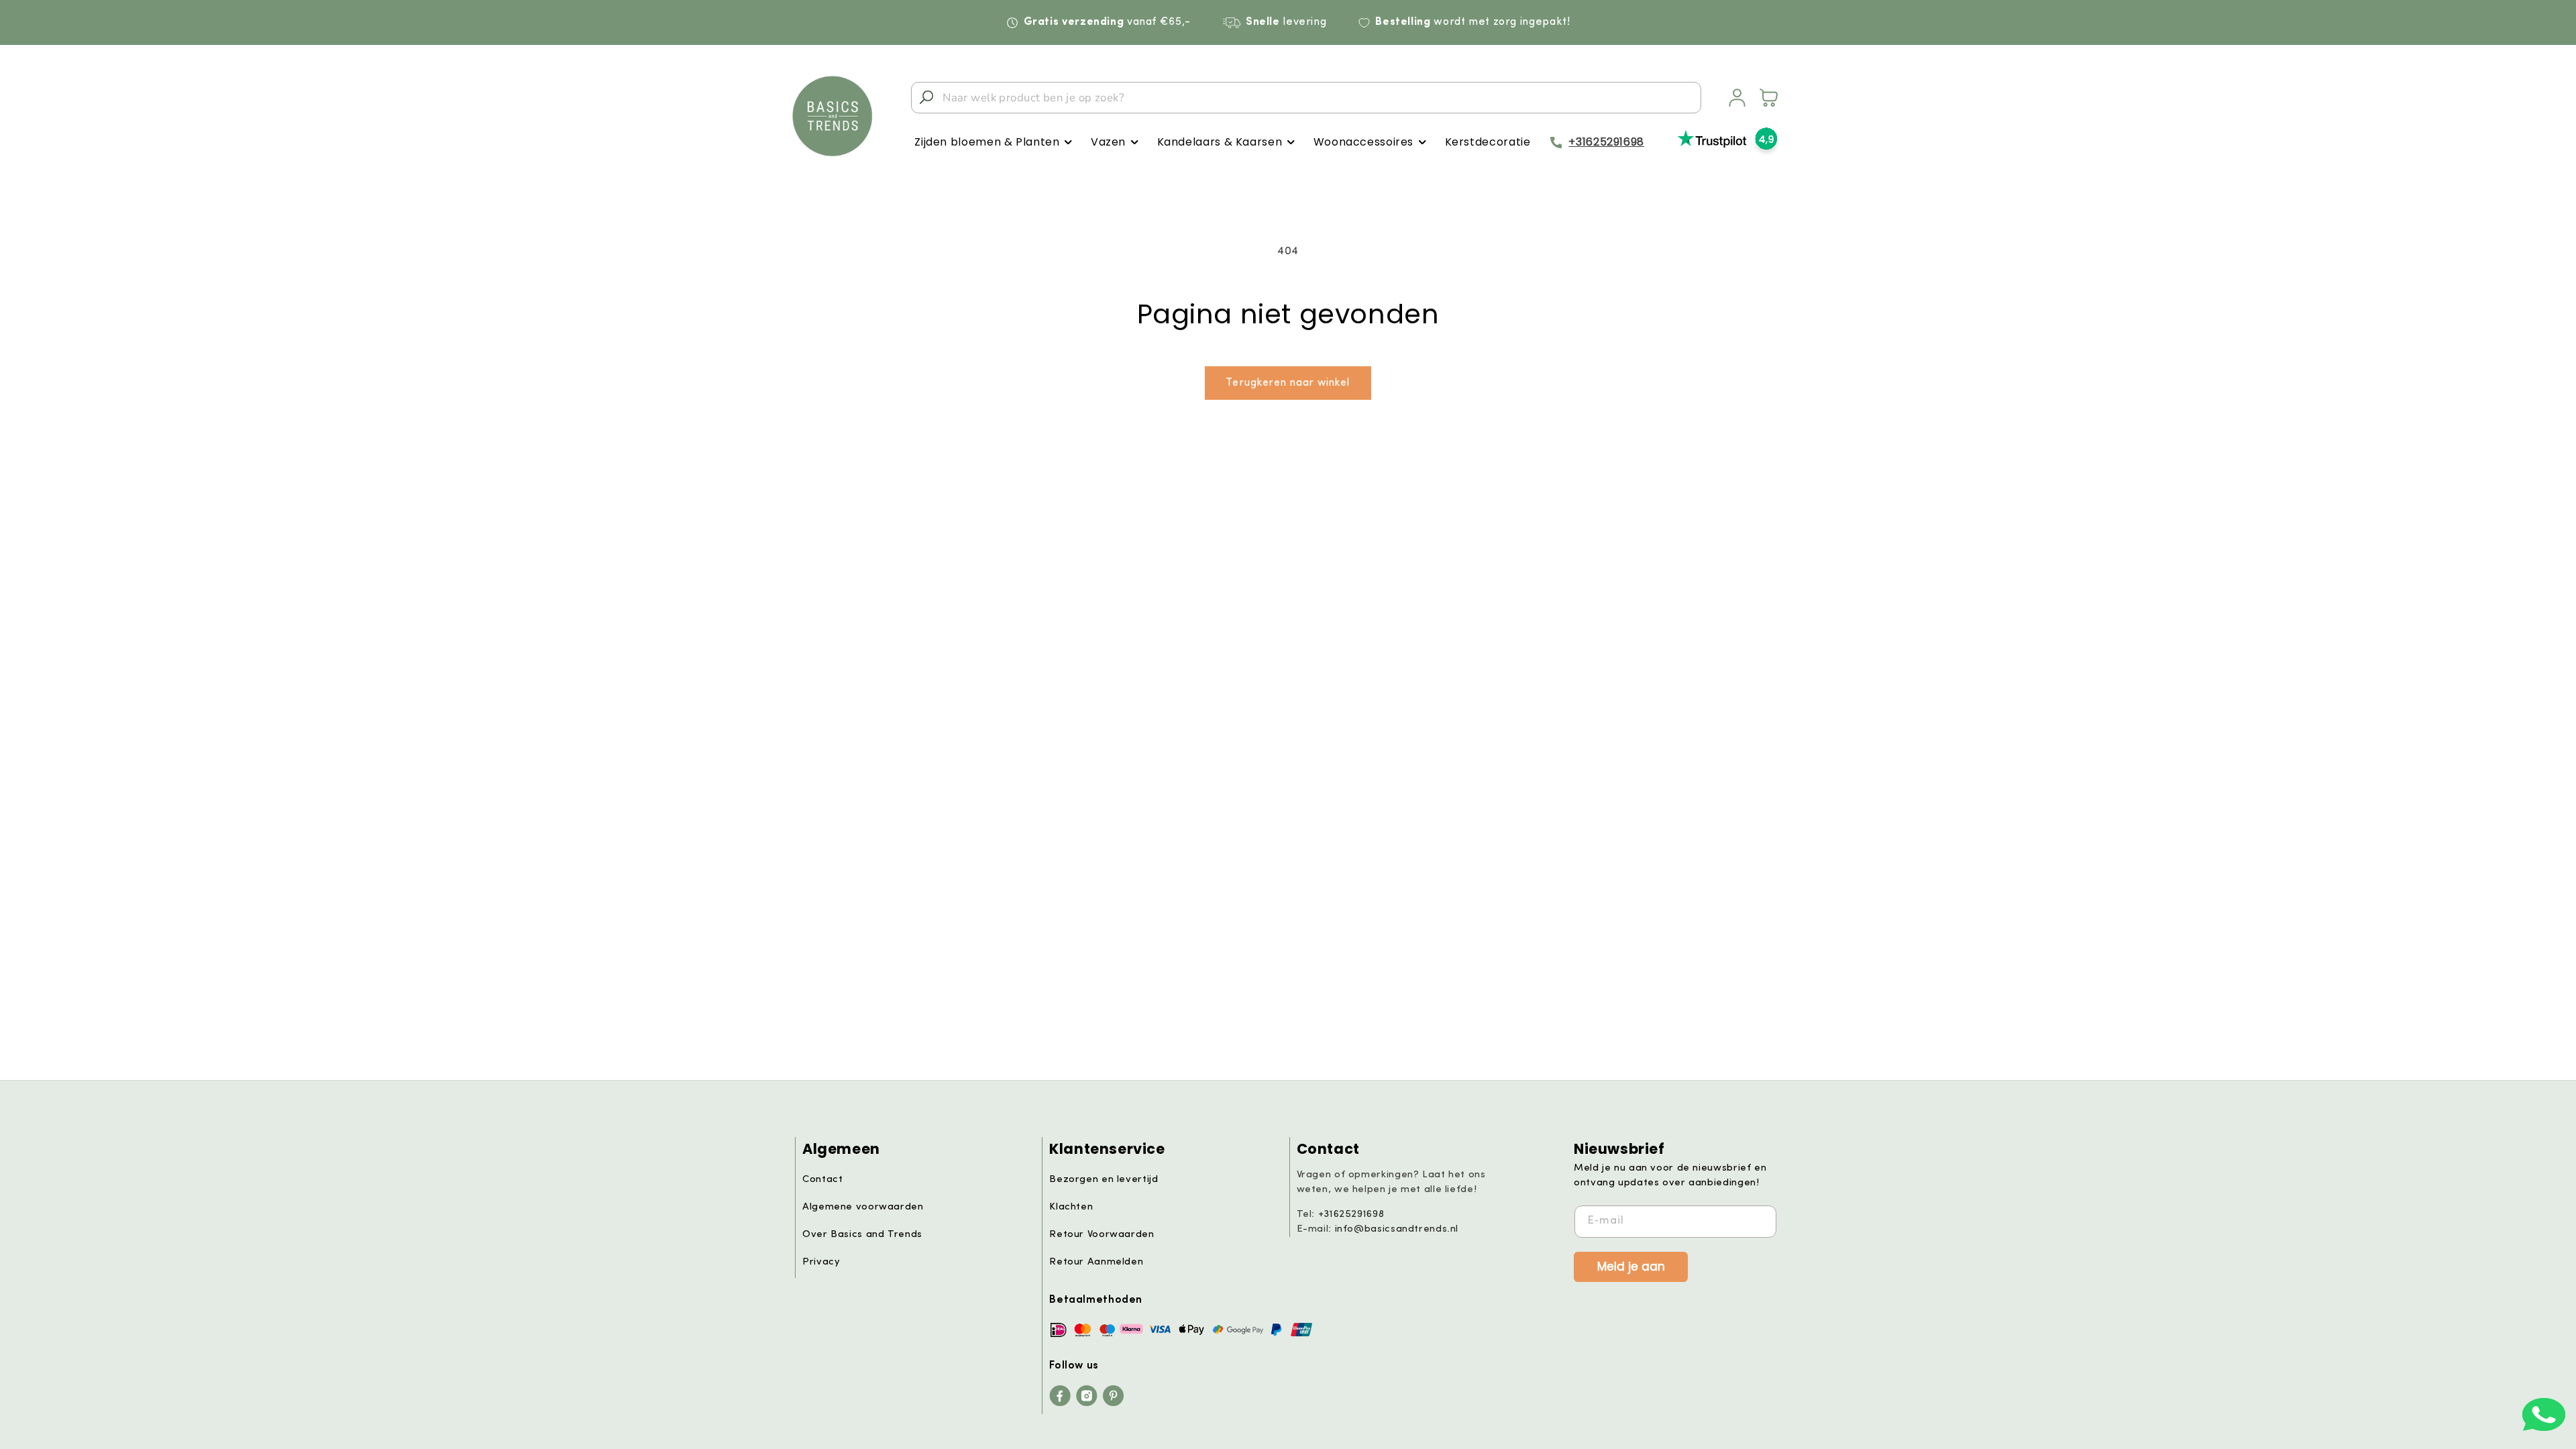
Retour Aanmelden (1096, 1262)
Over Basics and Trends (862, 1235)
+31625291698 (1606, 142)
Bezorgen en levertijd (1104, 1180)
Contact (822, 1180)
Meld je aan (1631, 1266)
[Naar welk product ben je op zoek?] (926, 97)
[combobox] (1306, 98)
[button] (993, 143)
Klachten (1071, 1207)
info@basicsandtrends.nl (1397, 1229)
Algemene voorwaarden (863, 1207)
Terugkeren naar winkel (1288, 383)
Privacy (821, 1262)
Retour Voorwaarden (1102, 1235)
